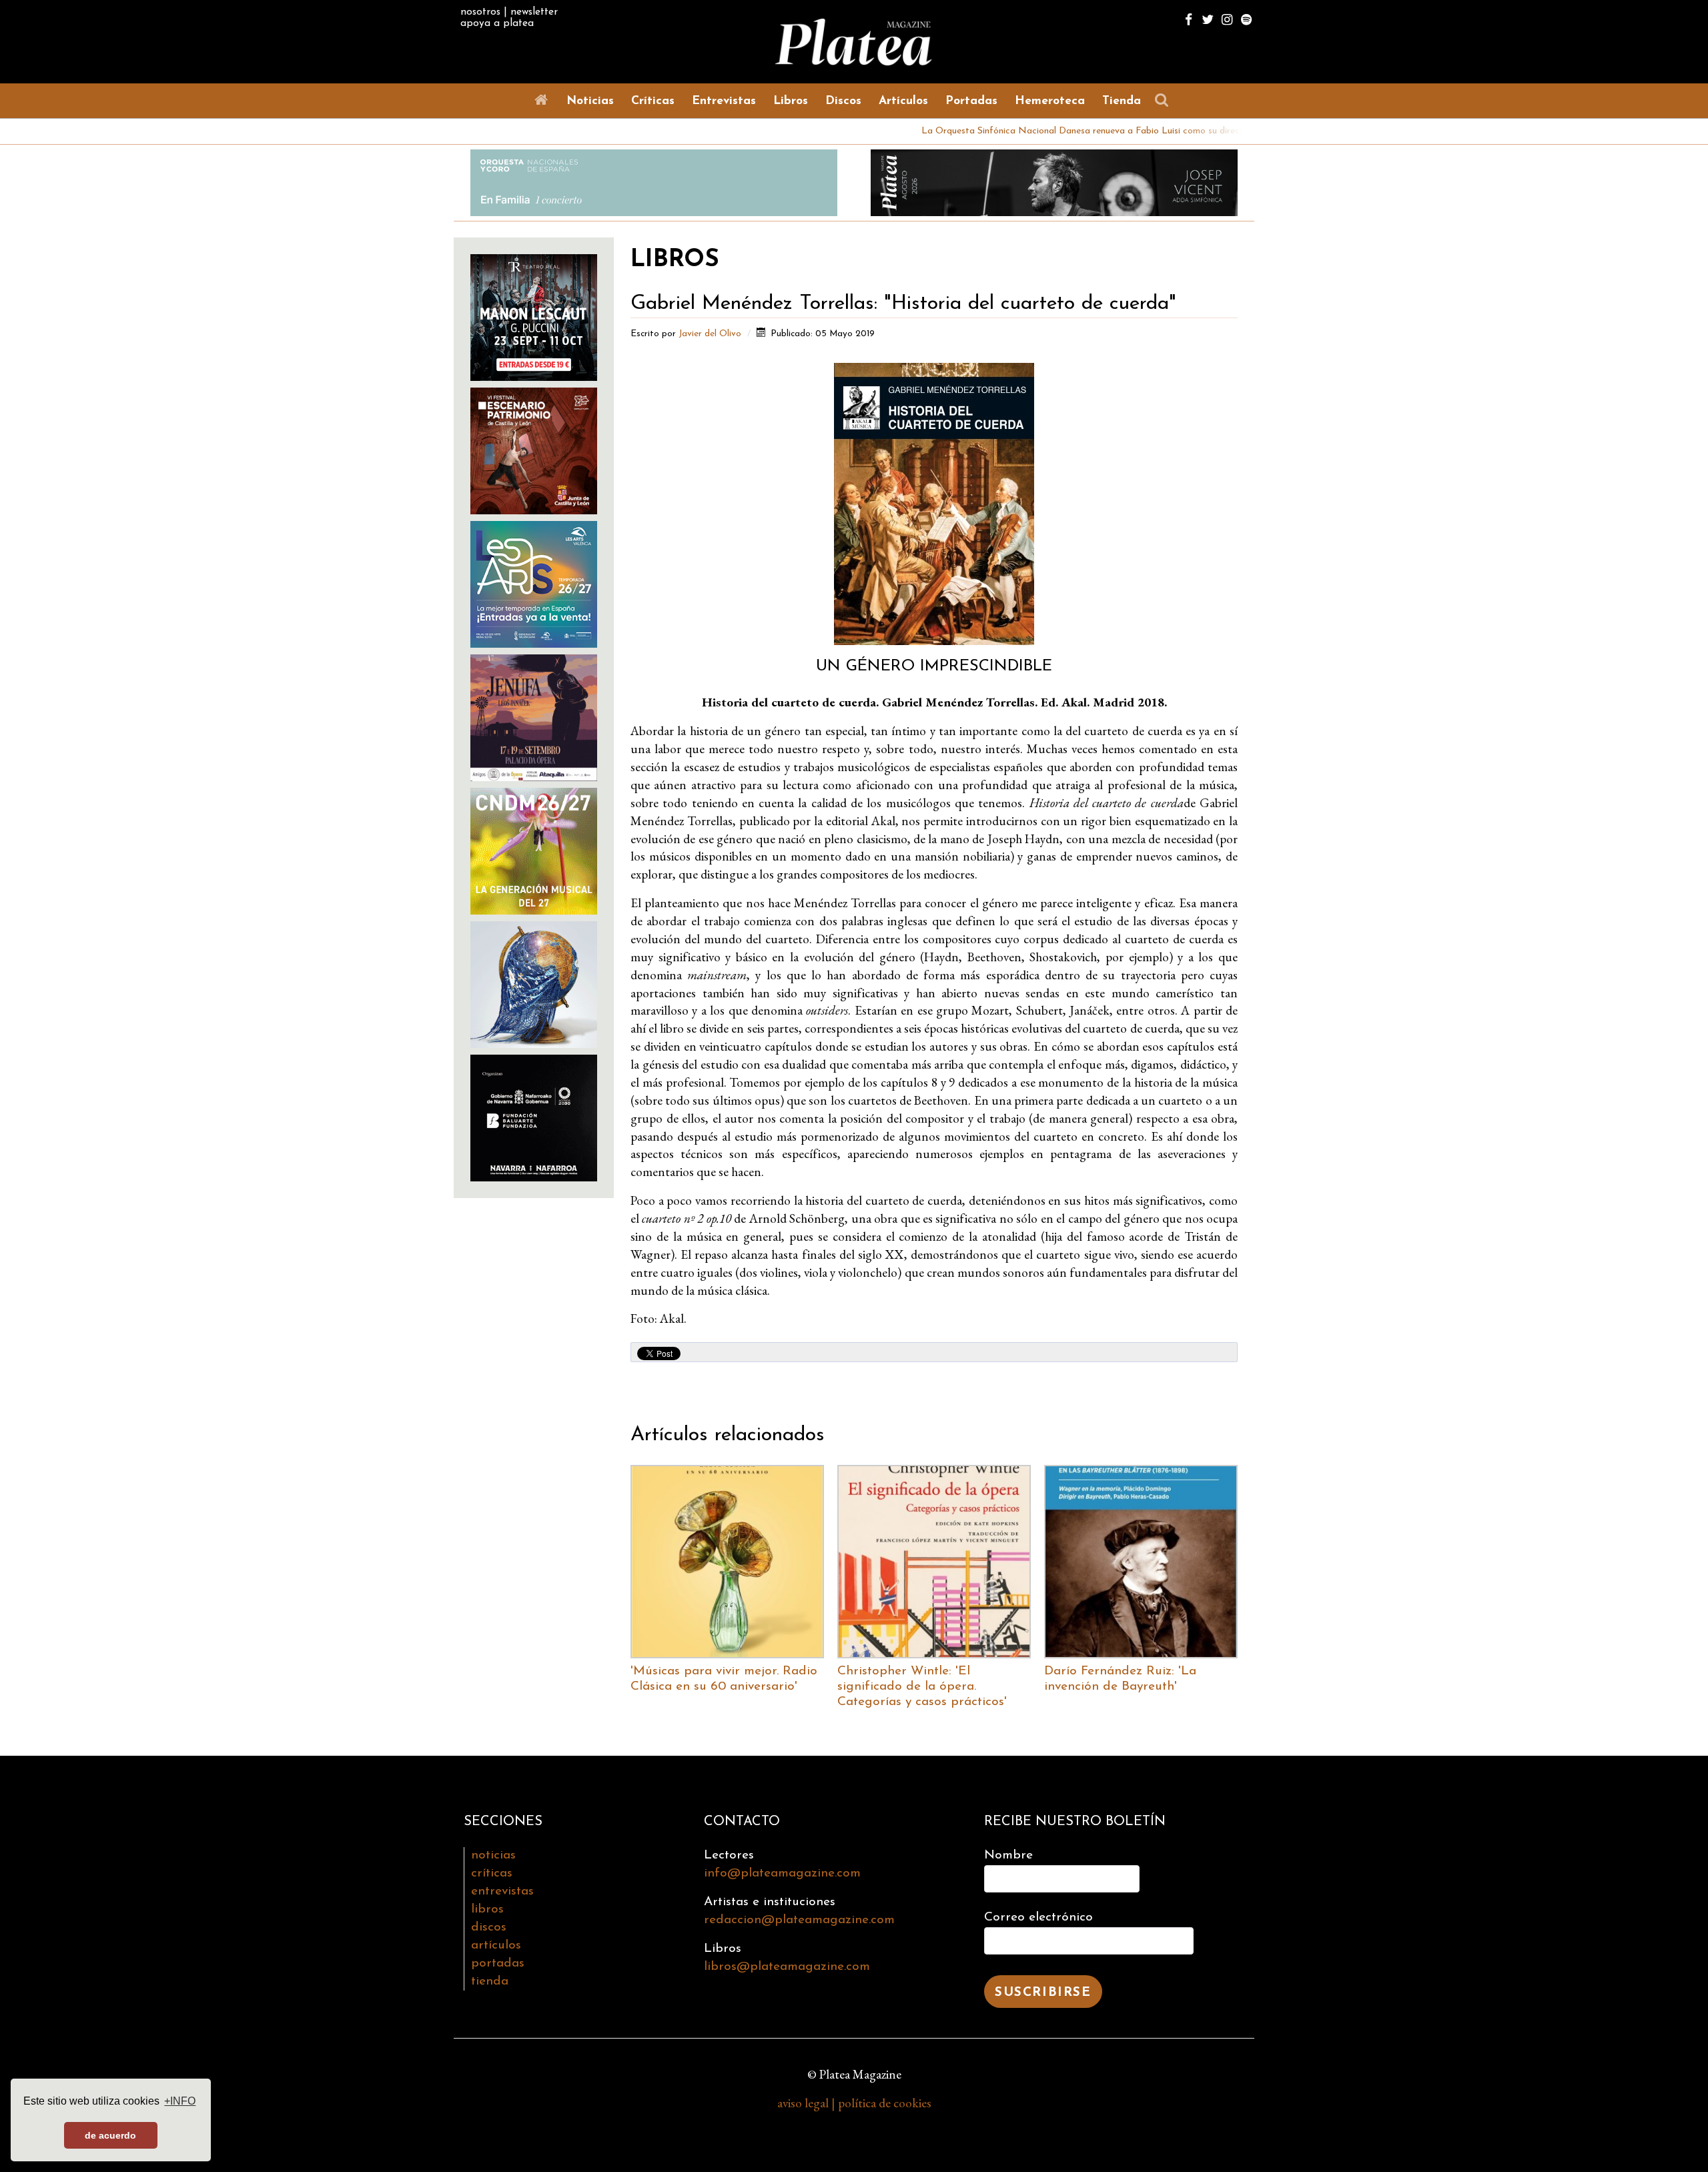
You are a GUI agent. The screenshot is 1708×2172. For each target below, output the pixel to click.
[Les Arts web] (534, 583)
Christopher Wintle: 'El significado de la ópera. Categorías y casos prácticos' (922, 1687)
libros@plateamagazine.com (787, 1967)
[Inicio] (544, 100)
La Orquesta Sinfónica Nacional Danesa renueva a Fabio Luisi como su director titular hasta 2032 (1025, 131)
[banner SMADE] (534, 1116)
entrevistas (502, 1891)
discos (489, 1928)
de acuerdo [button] (110, 2135)
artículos (496, 1946)
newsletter (534, 12)
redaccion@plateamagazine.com (799, 1920)
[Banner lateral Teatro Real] (534, 316)
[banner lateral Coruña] (534, 716)
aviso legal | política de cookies (854, 2103)
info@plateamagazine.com (782, 1873)
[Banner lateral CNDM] (534, 850)
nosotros (480, 12)
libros (487, 1910)
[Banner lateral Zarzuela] (534, 983)
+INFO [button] (180, 2101)
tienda (490, 1982)
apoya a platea (497, 23)
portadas (498, 1964)
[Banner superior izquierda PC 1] (654, 181)
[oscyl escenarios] (534, 449)
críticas (492, 1873)
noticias (493, 1855)
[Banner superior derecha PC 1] (1054, 181)
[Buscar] (1165, 100)
